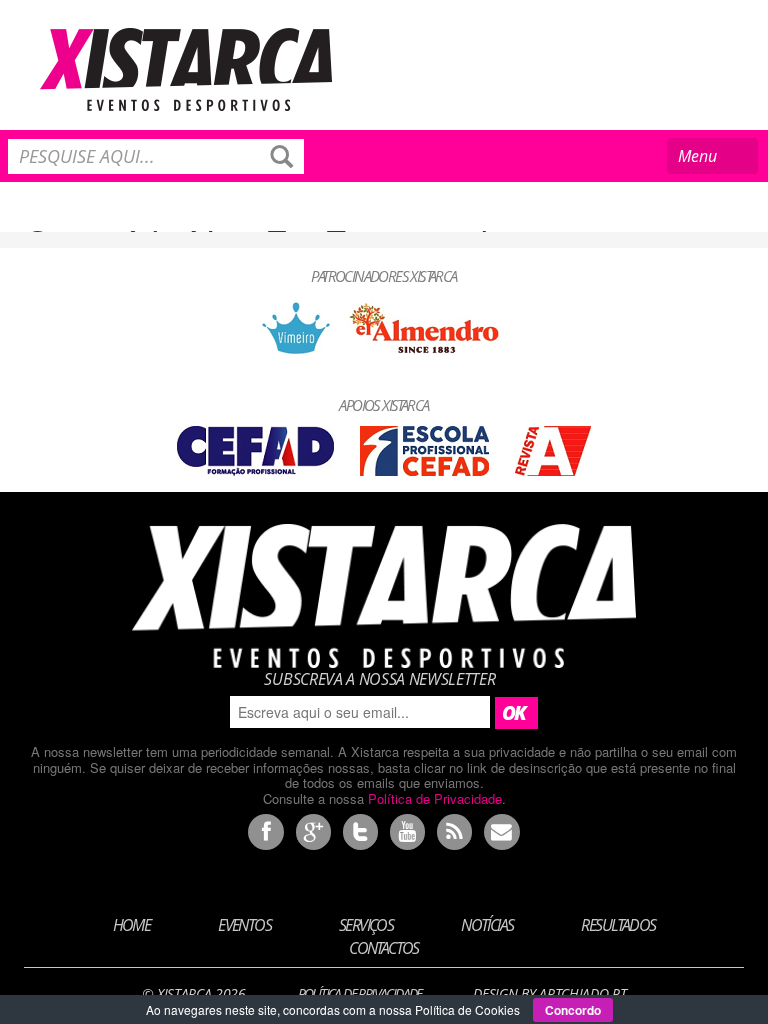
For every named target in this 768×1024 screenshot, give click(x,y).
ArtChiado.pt (582, 993)
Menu (713, 159)
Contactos (384, 947)
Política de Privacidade (435, 798)
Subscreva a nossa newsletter (379, 679)
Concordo (573, 1010)
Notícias (487, 925)
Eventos (244, 925)
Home (132, 925)
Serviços (366, 925)
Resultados (618, 925)
